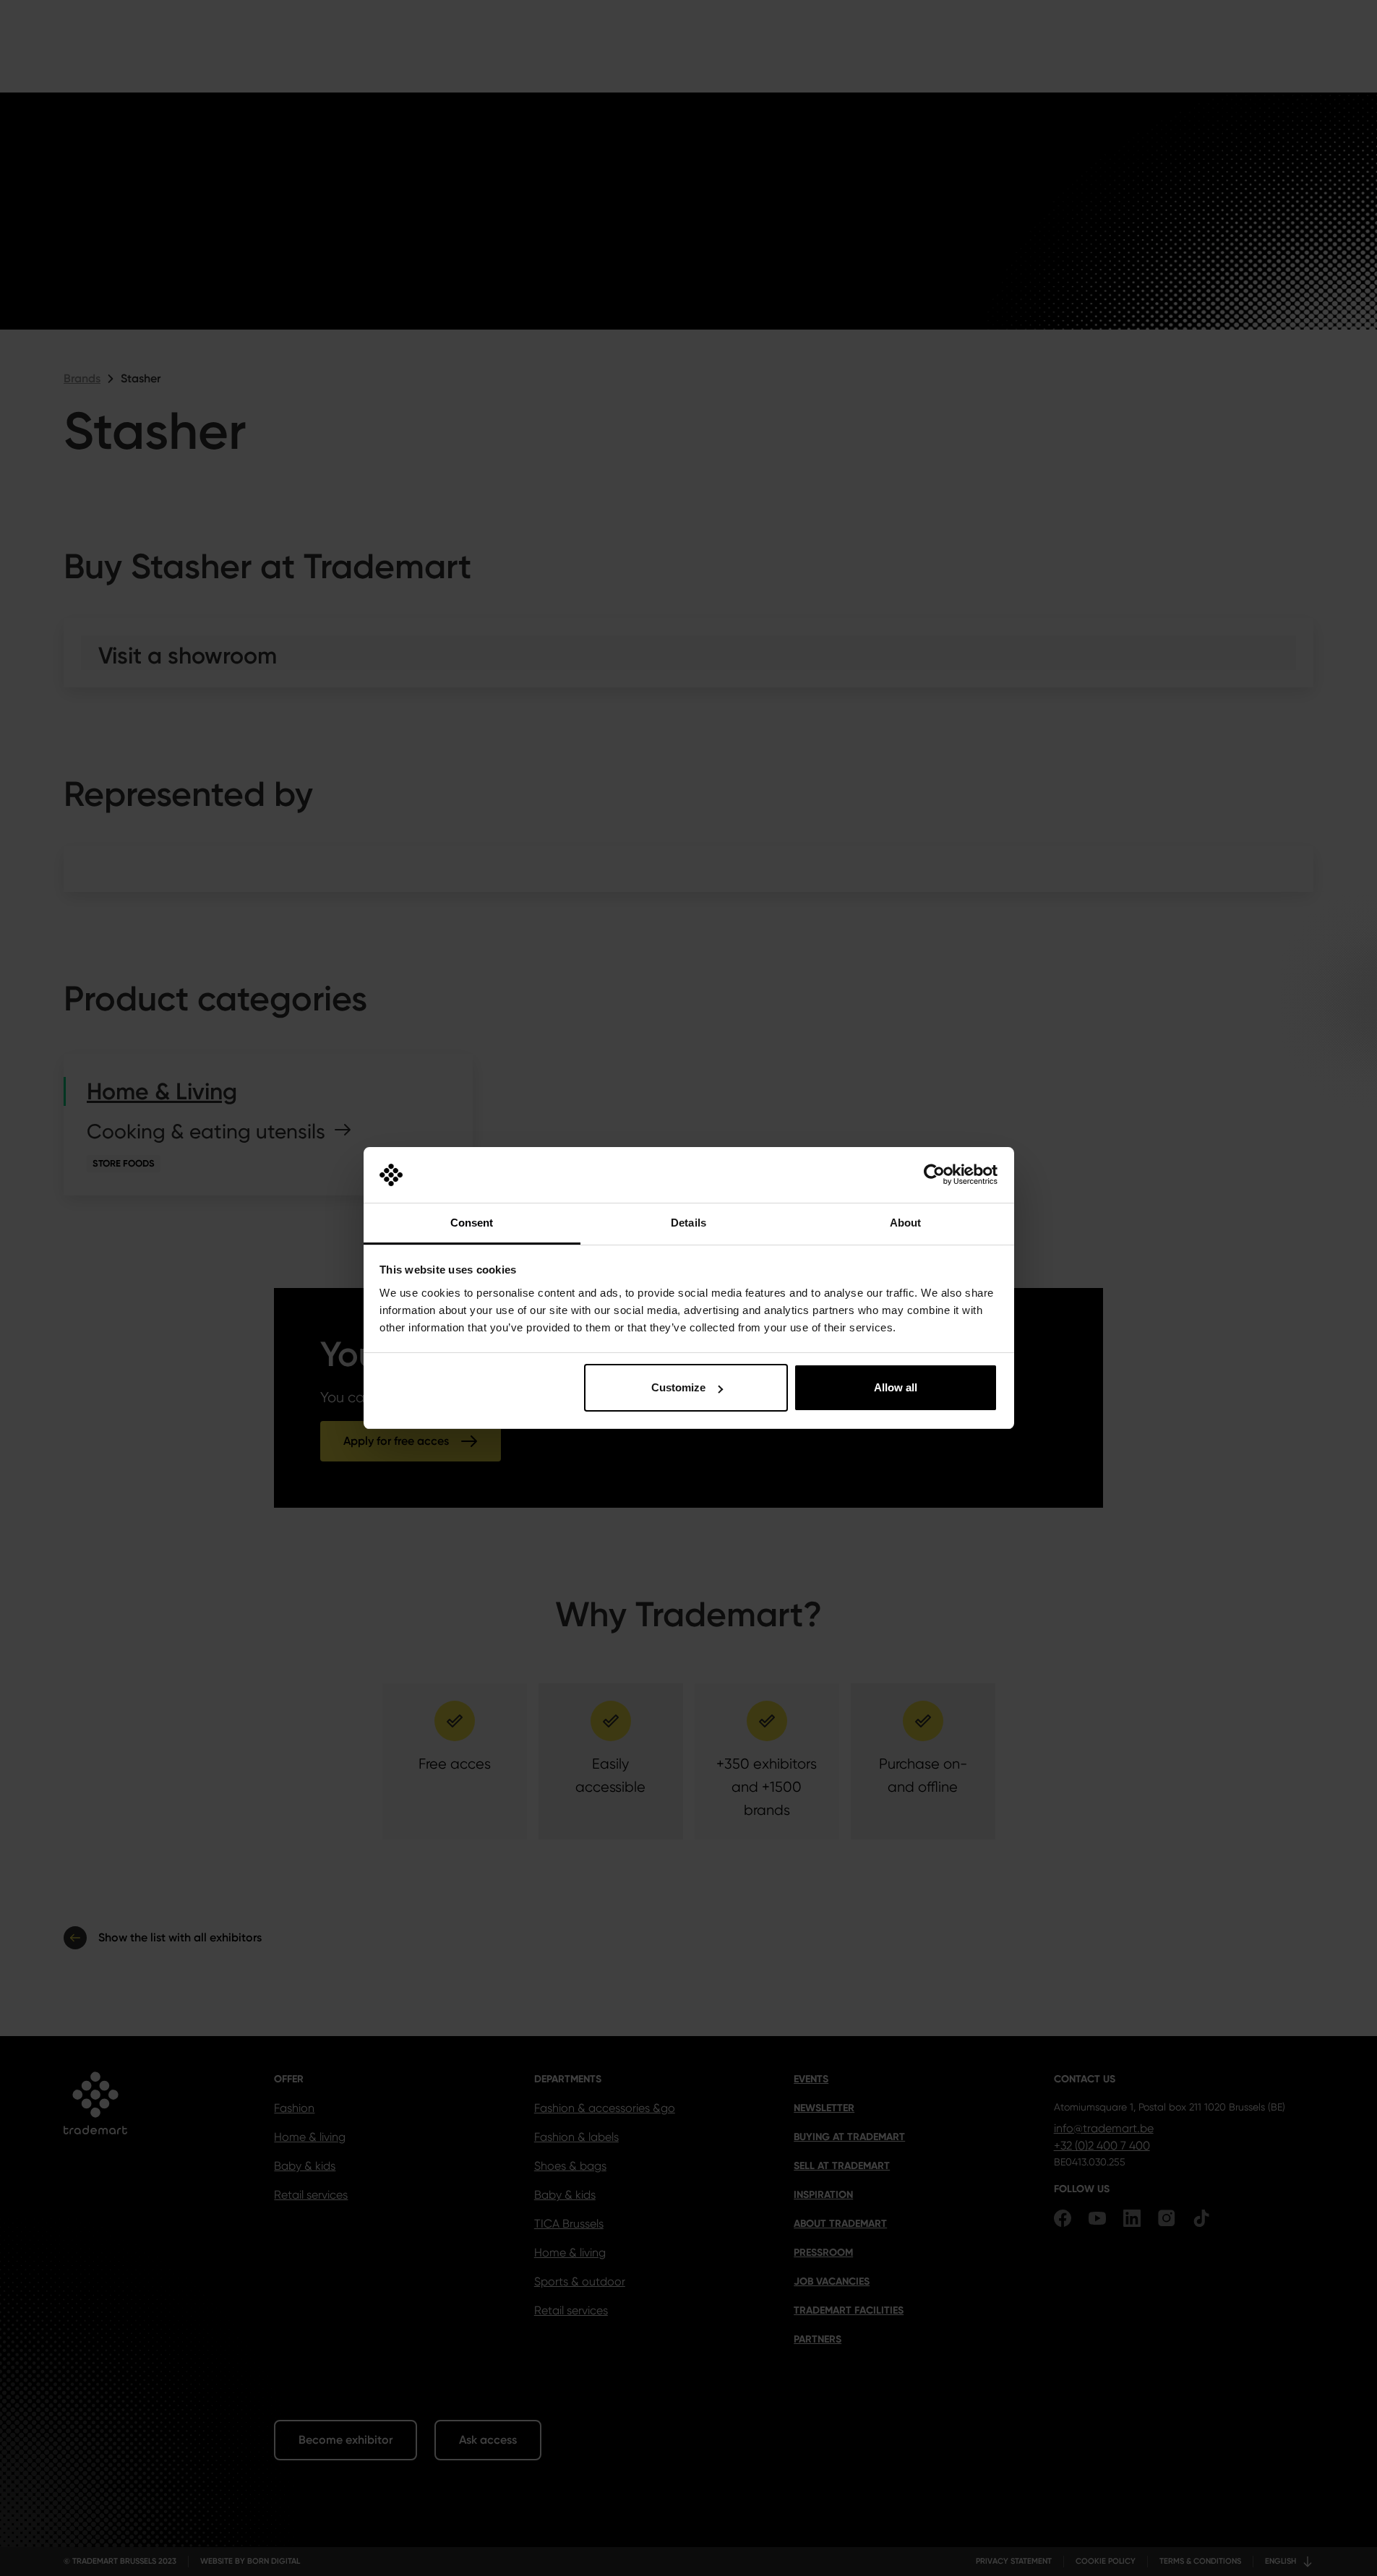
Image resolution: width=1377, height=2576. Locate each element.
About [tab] (906, 1223)
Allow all (896, 1387)
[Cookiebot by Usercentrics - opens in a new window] (934, 1175)
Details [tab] (688, 1223)
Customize (678, 1387)
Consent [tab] (472, 1223)
